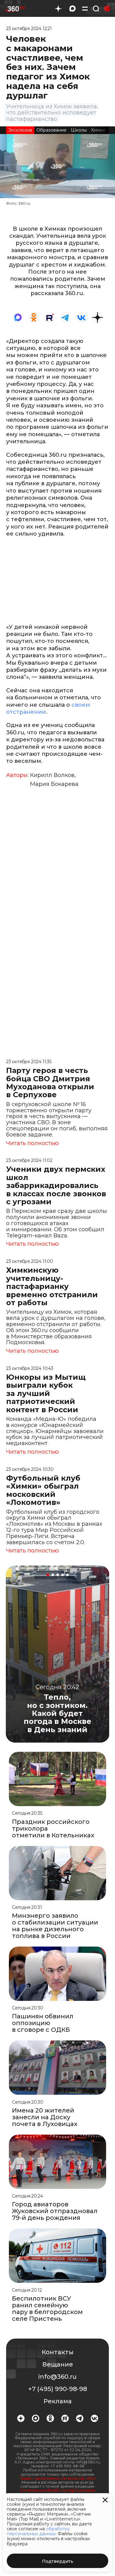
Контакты (58, 2352)
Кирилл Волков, (53, 775)
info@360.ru (57, 2377)
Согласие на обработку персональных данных (57, 2492)
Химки (98, 130)
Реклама (58, 2401)
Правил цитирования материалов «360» (57, 2478)
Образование (52, 130)
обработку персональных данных (38, 2531)
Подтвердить (58, 2561)
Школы (79, 130)
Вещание (58, 2364)
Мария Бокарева (54, 784)
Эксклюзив (20, 130)
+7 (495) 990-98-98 (58, 2389)
